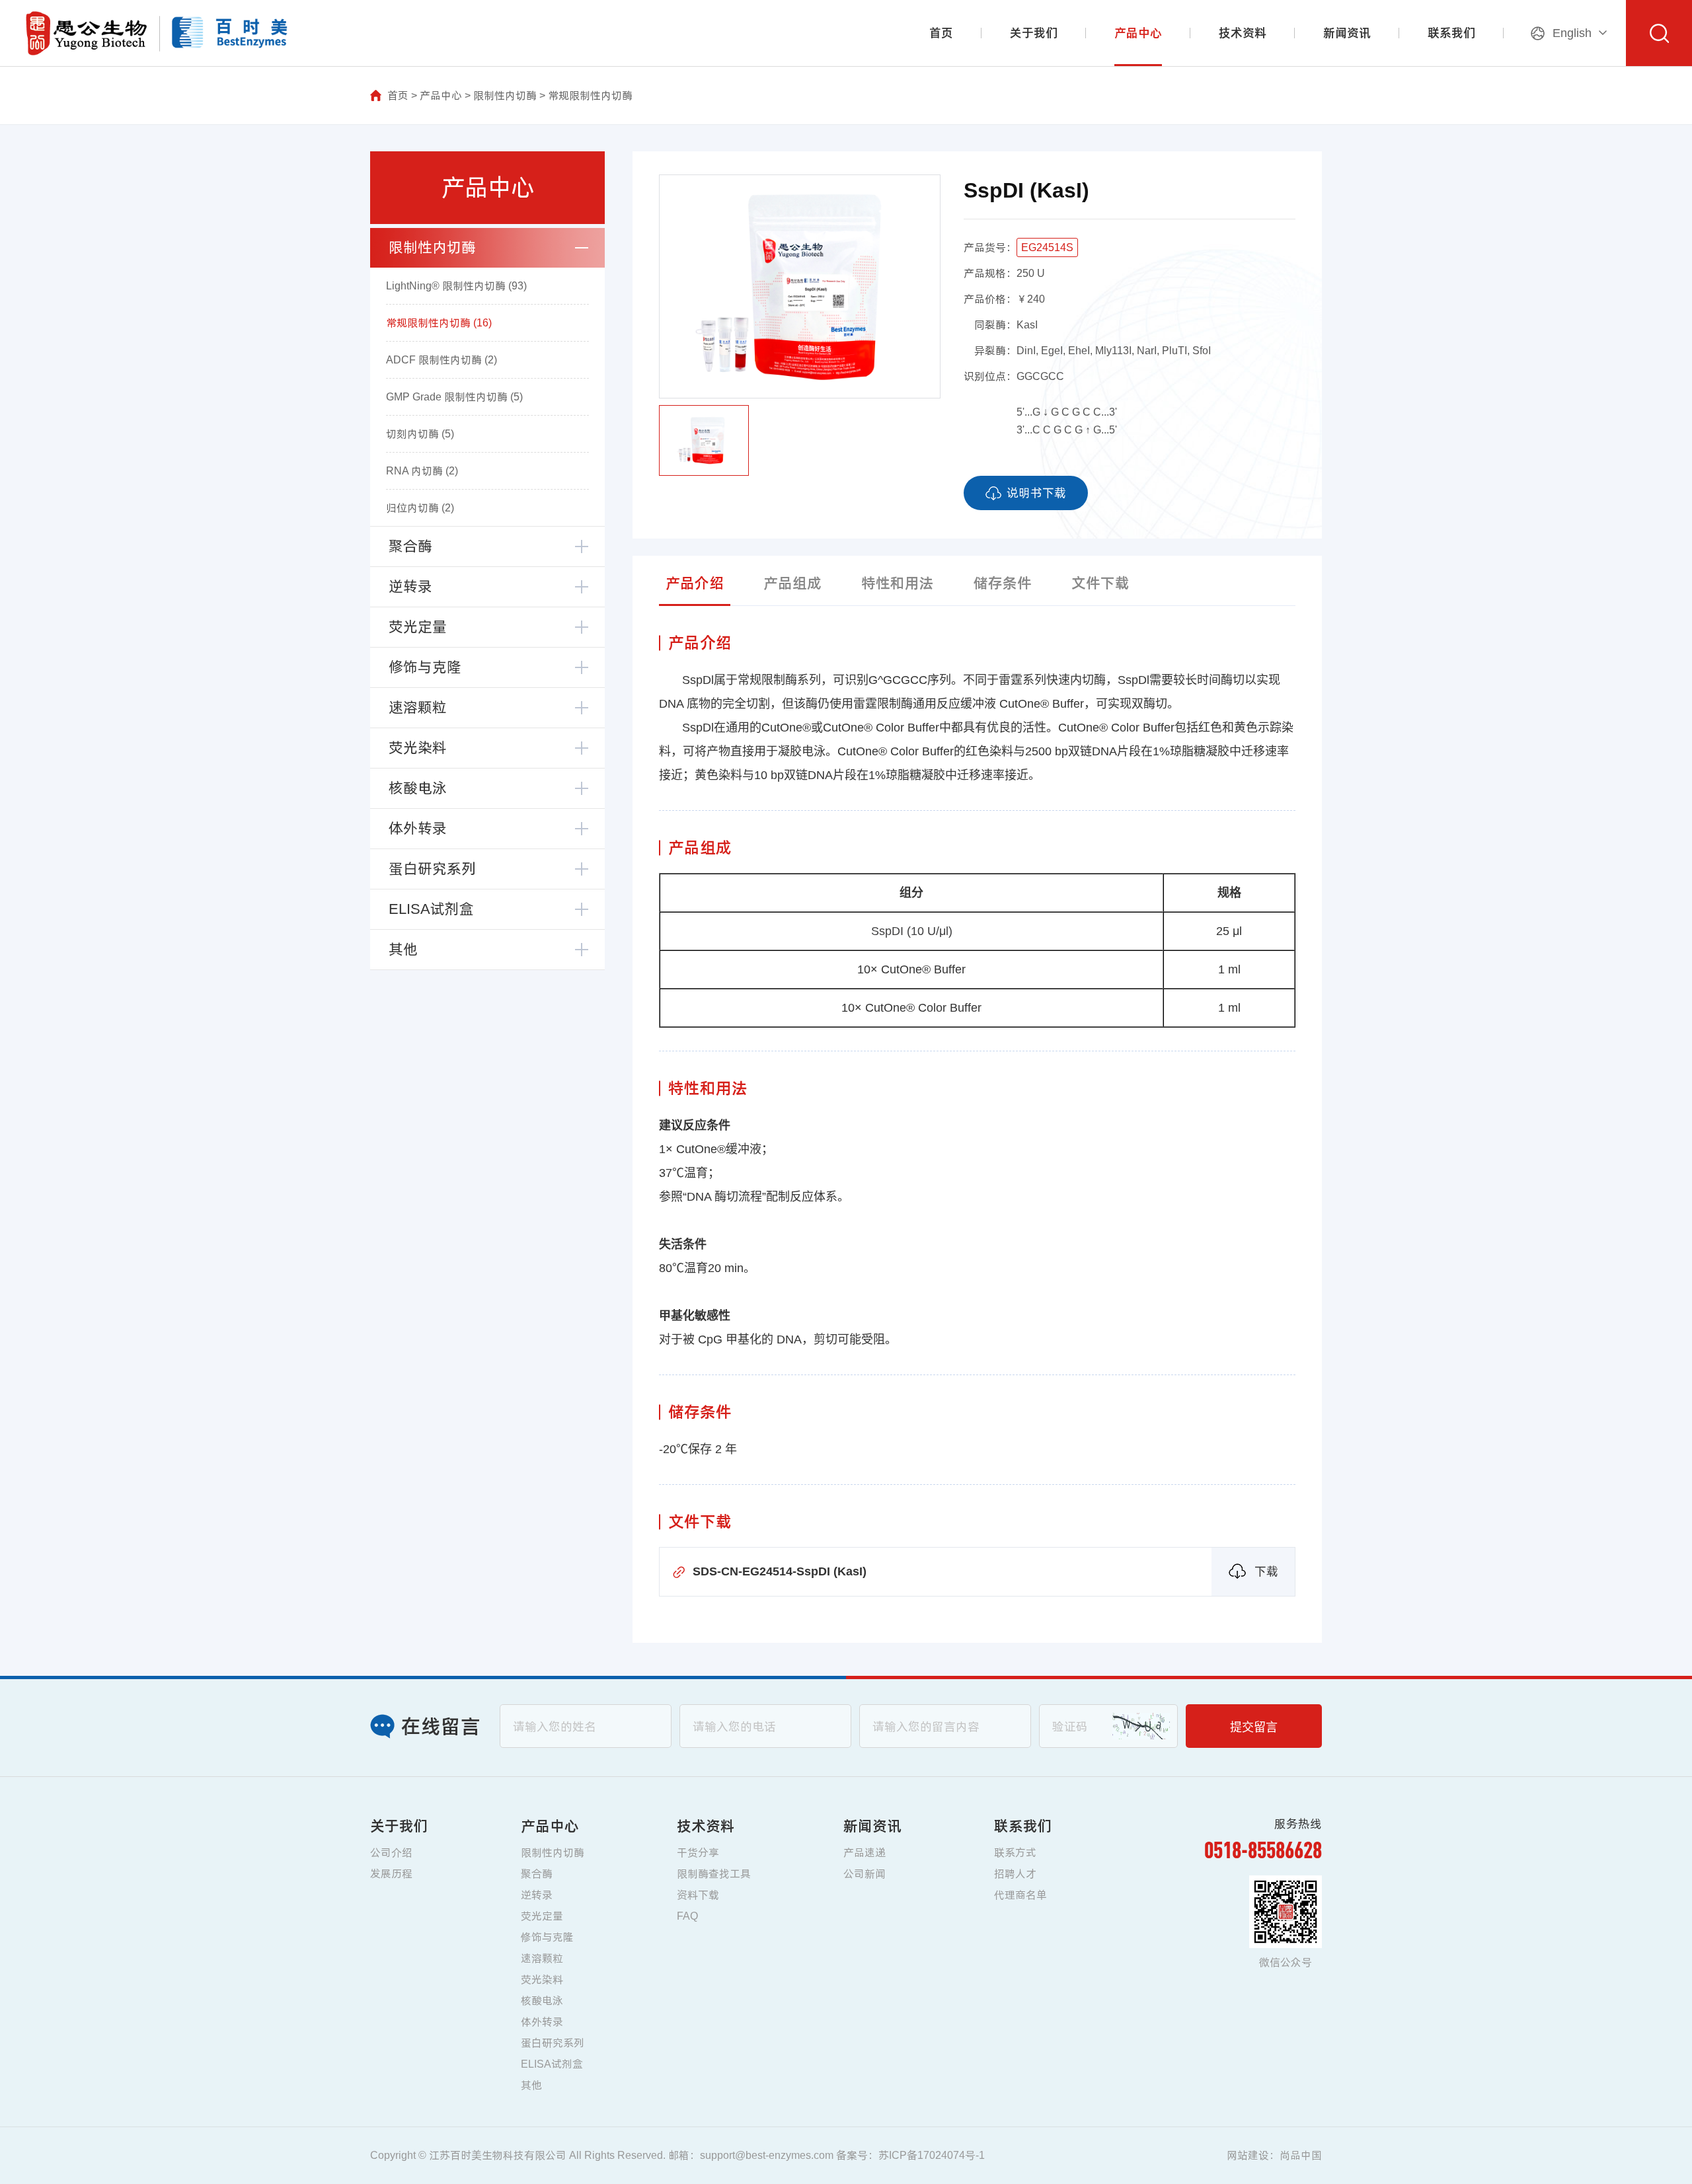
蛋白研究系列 (432, 869)
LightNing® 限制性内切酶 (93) (456, 286)
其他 (403, 949)
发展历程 (391, 1874)
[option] (800, 286)
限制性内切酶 (505, 95)
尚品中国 (1301, 2155)
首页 (941, 33)
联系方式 (1015, 1853)
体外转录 (418, 828)
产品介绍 (695, 583)
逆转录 (410, 586)
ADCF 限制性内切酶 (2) (442, 360)
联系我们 (1451, 33)
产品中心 (1138, 33)
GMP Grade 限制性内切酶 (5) (454, 397)
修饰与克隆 (425, 667)
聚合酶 (410, 546)
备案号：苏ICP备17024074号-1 (910, 2155)
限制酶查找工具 (714, 1874)
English (1572, 33)
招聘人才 (1015, 1874)
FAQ (687, 1916)
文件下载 (1100, 583)
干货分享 (698, 1853)
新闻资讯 (1347, 33)
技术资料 (1243, 33)
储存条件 (1003, 583)
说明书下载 (1036, 493)
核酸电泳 (418, 788)
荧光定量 (418, 627)
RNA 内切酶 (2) (422, 471)
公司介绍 (391, 1853)
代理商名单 (1020, 1895)
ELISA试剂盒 (431, 909)
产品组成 (792, 583)
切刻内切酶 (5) (420, 434)
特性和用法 (898, 583)
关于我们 (1034, 33)
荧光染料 (418, 748)
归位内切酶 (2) (420, 508)
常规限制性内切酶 (590, 95)
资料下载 (698, 1895)
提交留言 (1254, 1727)
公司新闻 (865, 1874)
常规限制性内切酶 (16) (439, 323)
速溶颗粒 (418, 707)
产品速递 (865, 1853)
